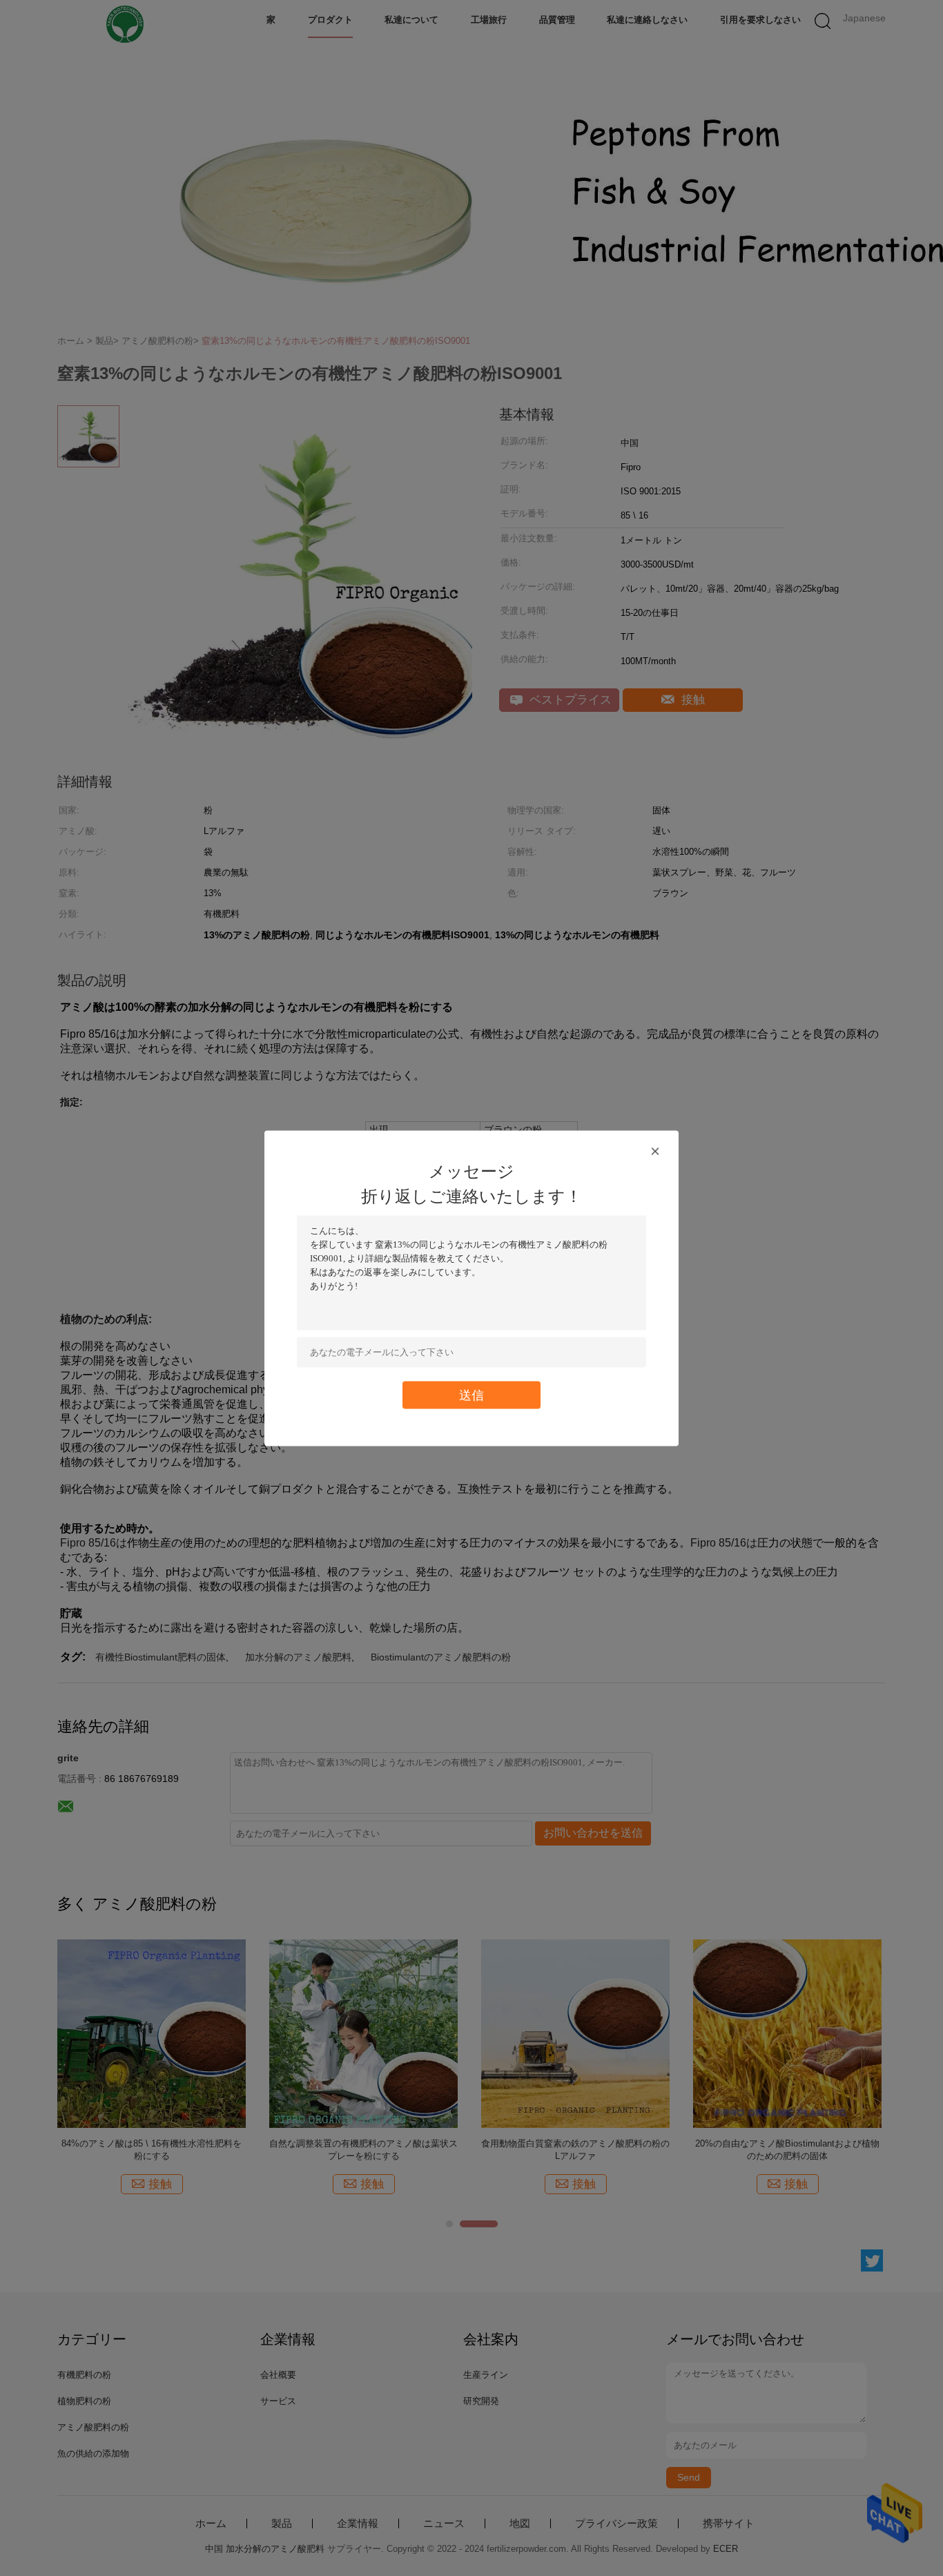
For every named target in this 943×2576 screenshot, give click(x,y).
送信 (471, 1394)
